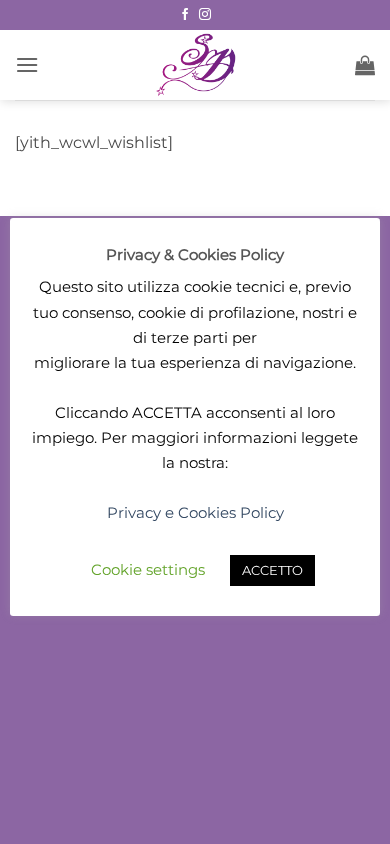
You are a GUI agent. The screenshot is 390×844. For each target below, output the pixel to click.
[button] (27, 64)
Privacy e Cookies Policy (195, 512)
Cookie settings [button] (148, 569)
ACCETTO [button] (272, 570)
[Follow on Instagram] (205, 15)
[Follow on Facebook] (185, 15)
